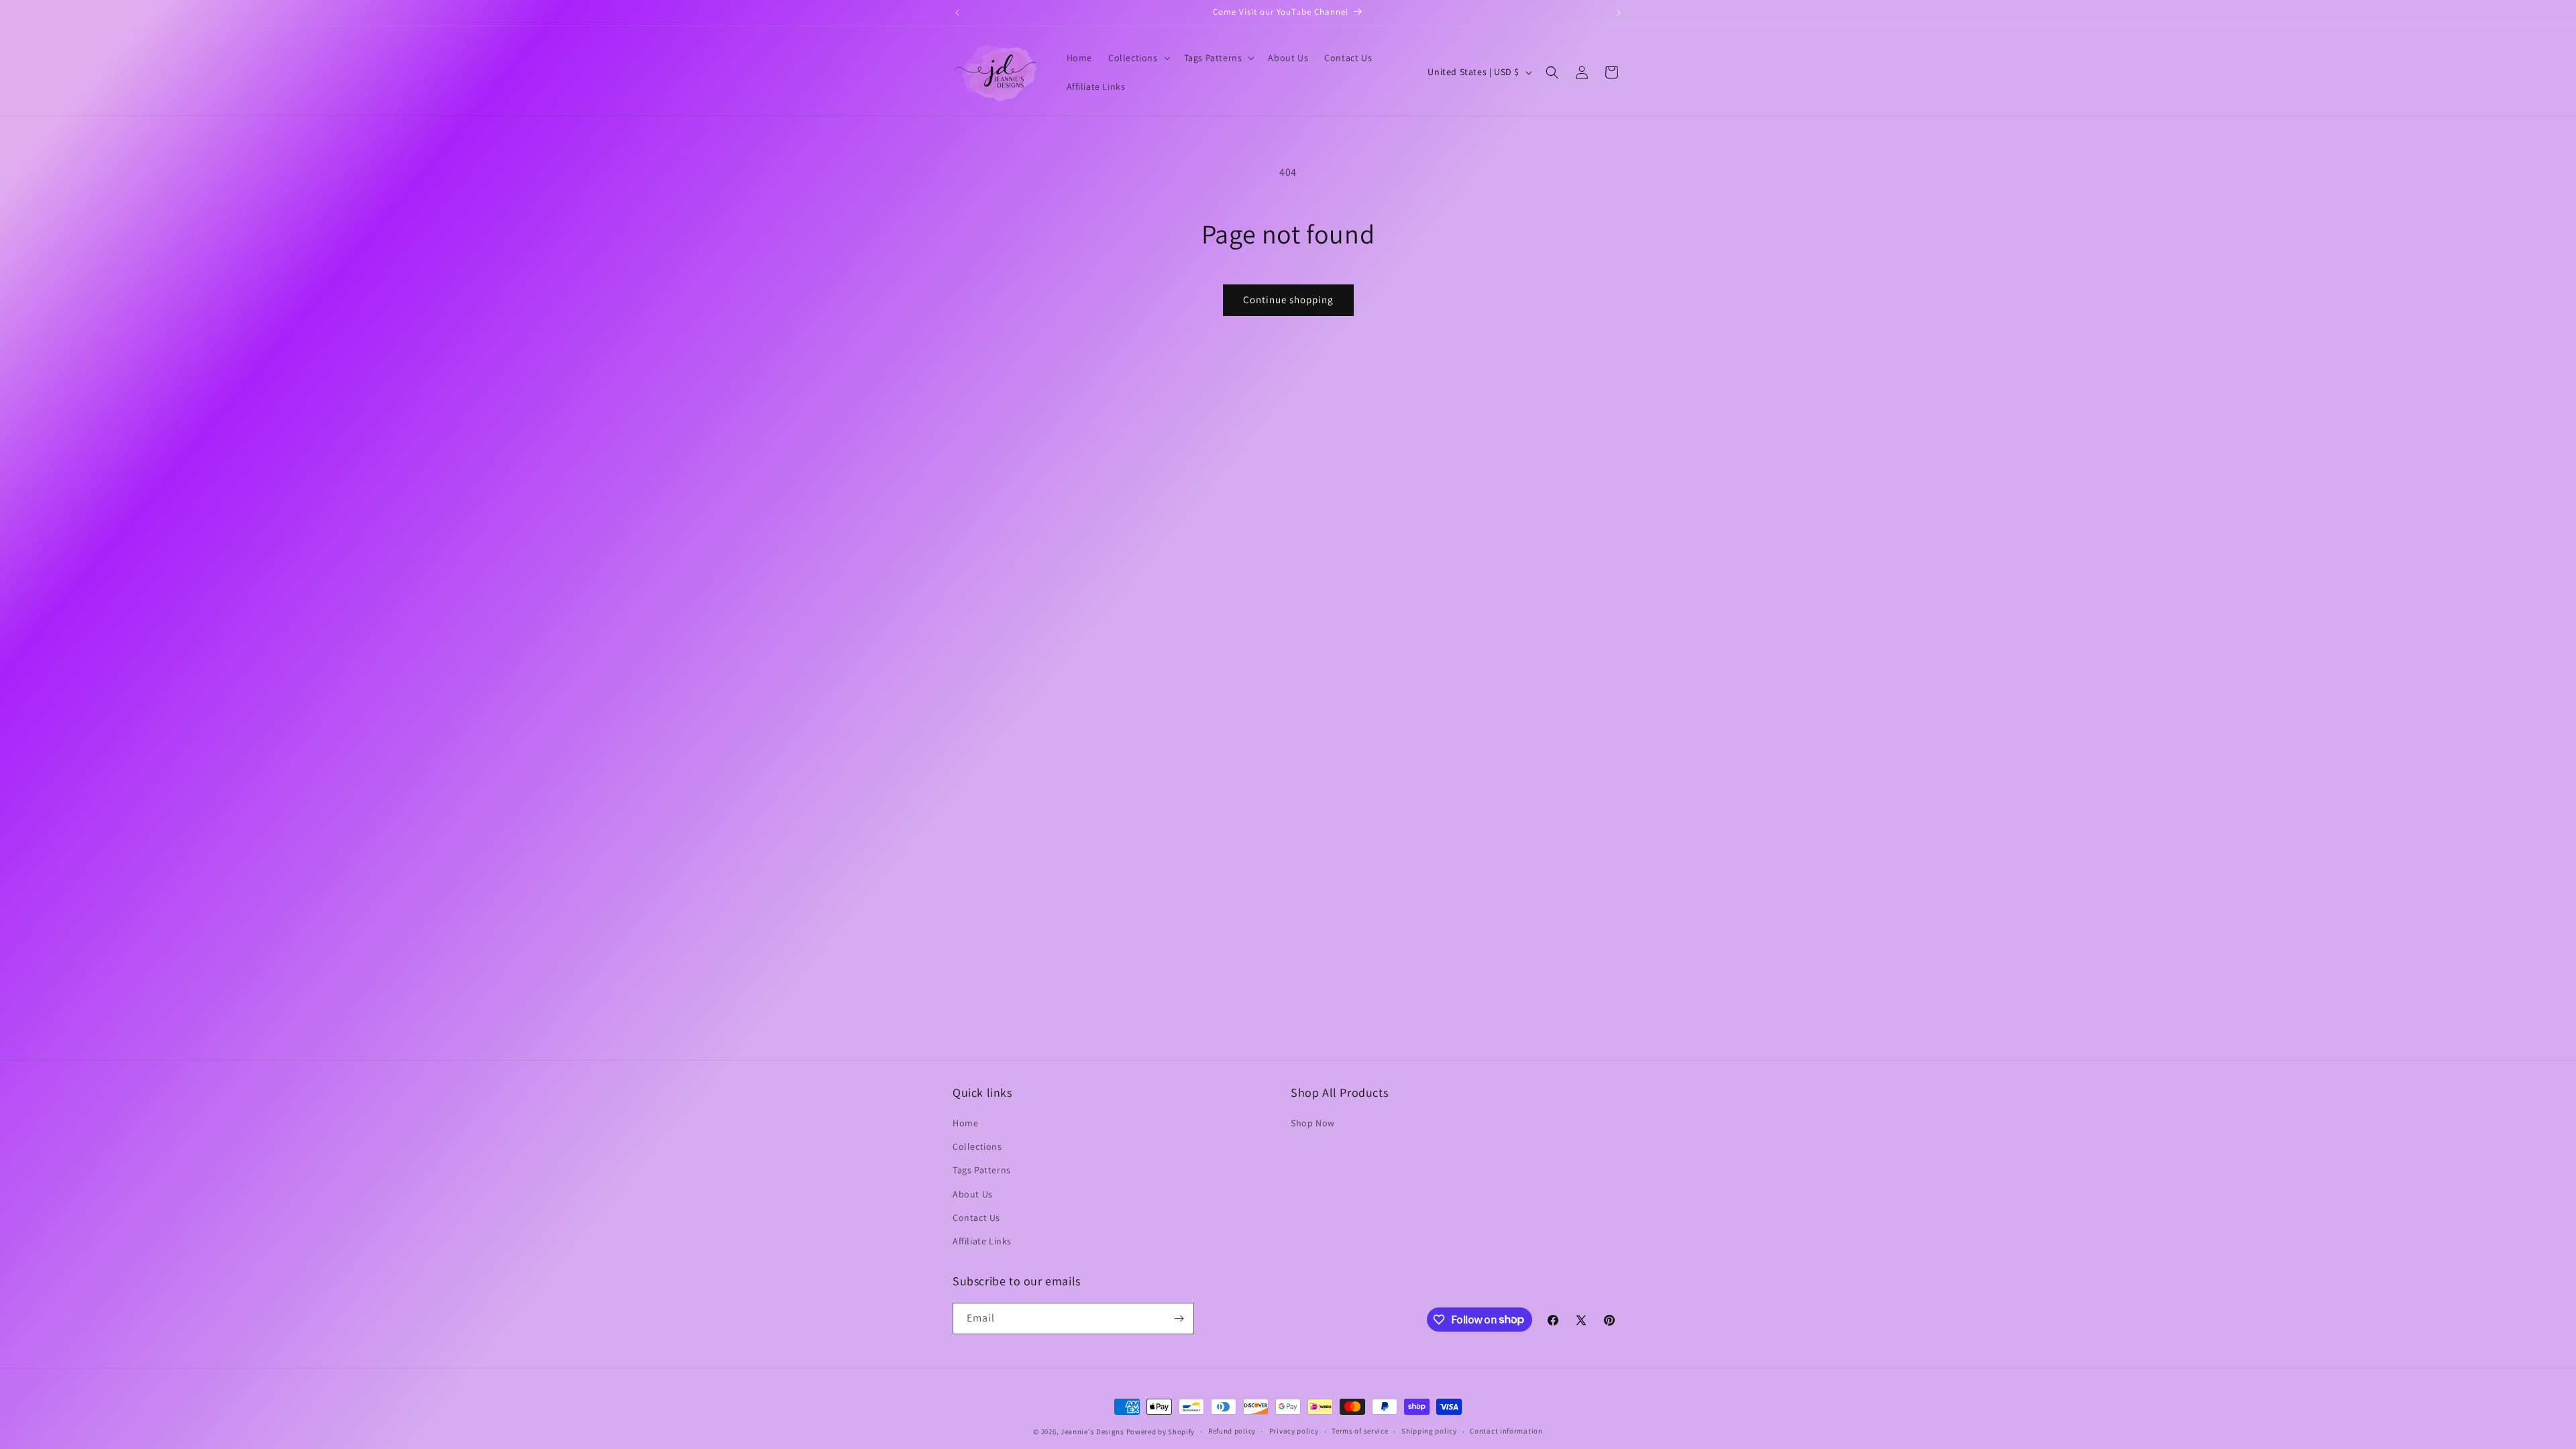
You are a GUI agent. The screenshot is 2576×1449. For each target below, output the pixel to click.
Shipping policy (1429, 1431)
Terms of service (1360, 1431)
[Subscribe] (1179, 1319)
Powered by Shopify (1161, 1432)
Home (965, 1123)
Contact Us (976, 1218)
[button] (1138, 58)
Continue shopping (1288, 300)
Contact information (1506, 1431)
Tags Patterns (982, 1170)
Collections (977, 1146)
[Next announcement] (1619, 13)
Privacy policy (1294, 1431)
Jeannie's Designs (1092, 1432)
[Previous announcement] (957, 13)
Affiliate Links (982, 1241)
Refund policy (1232, 1431)
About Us (973, 1194)
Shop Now (1313, 1123)
